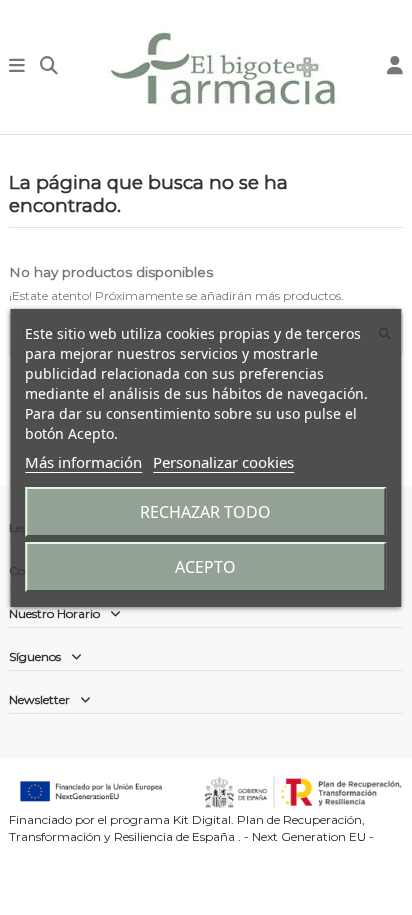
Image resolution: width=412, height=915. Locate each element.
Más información (83, 462)
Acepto (205, 567)
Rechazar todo (205, 512)
